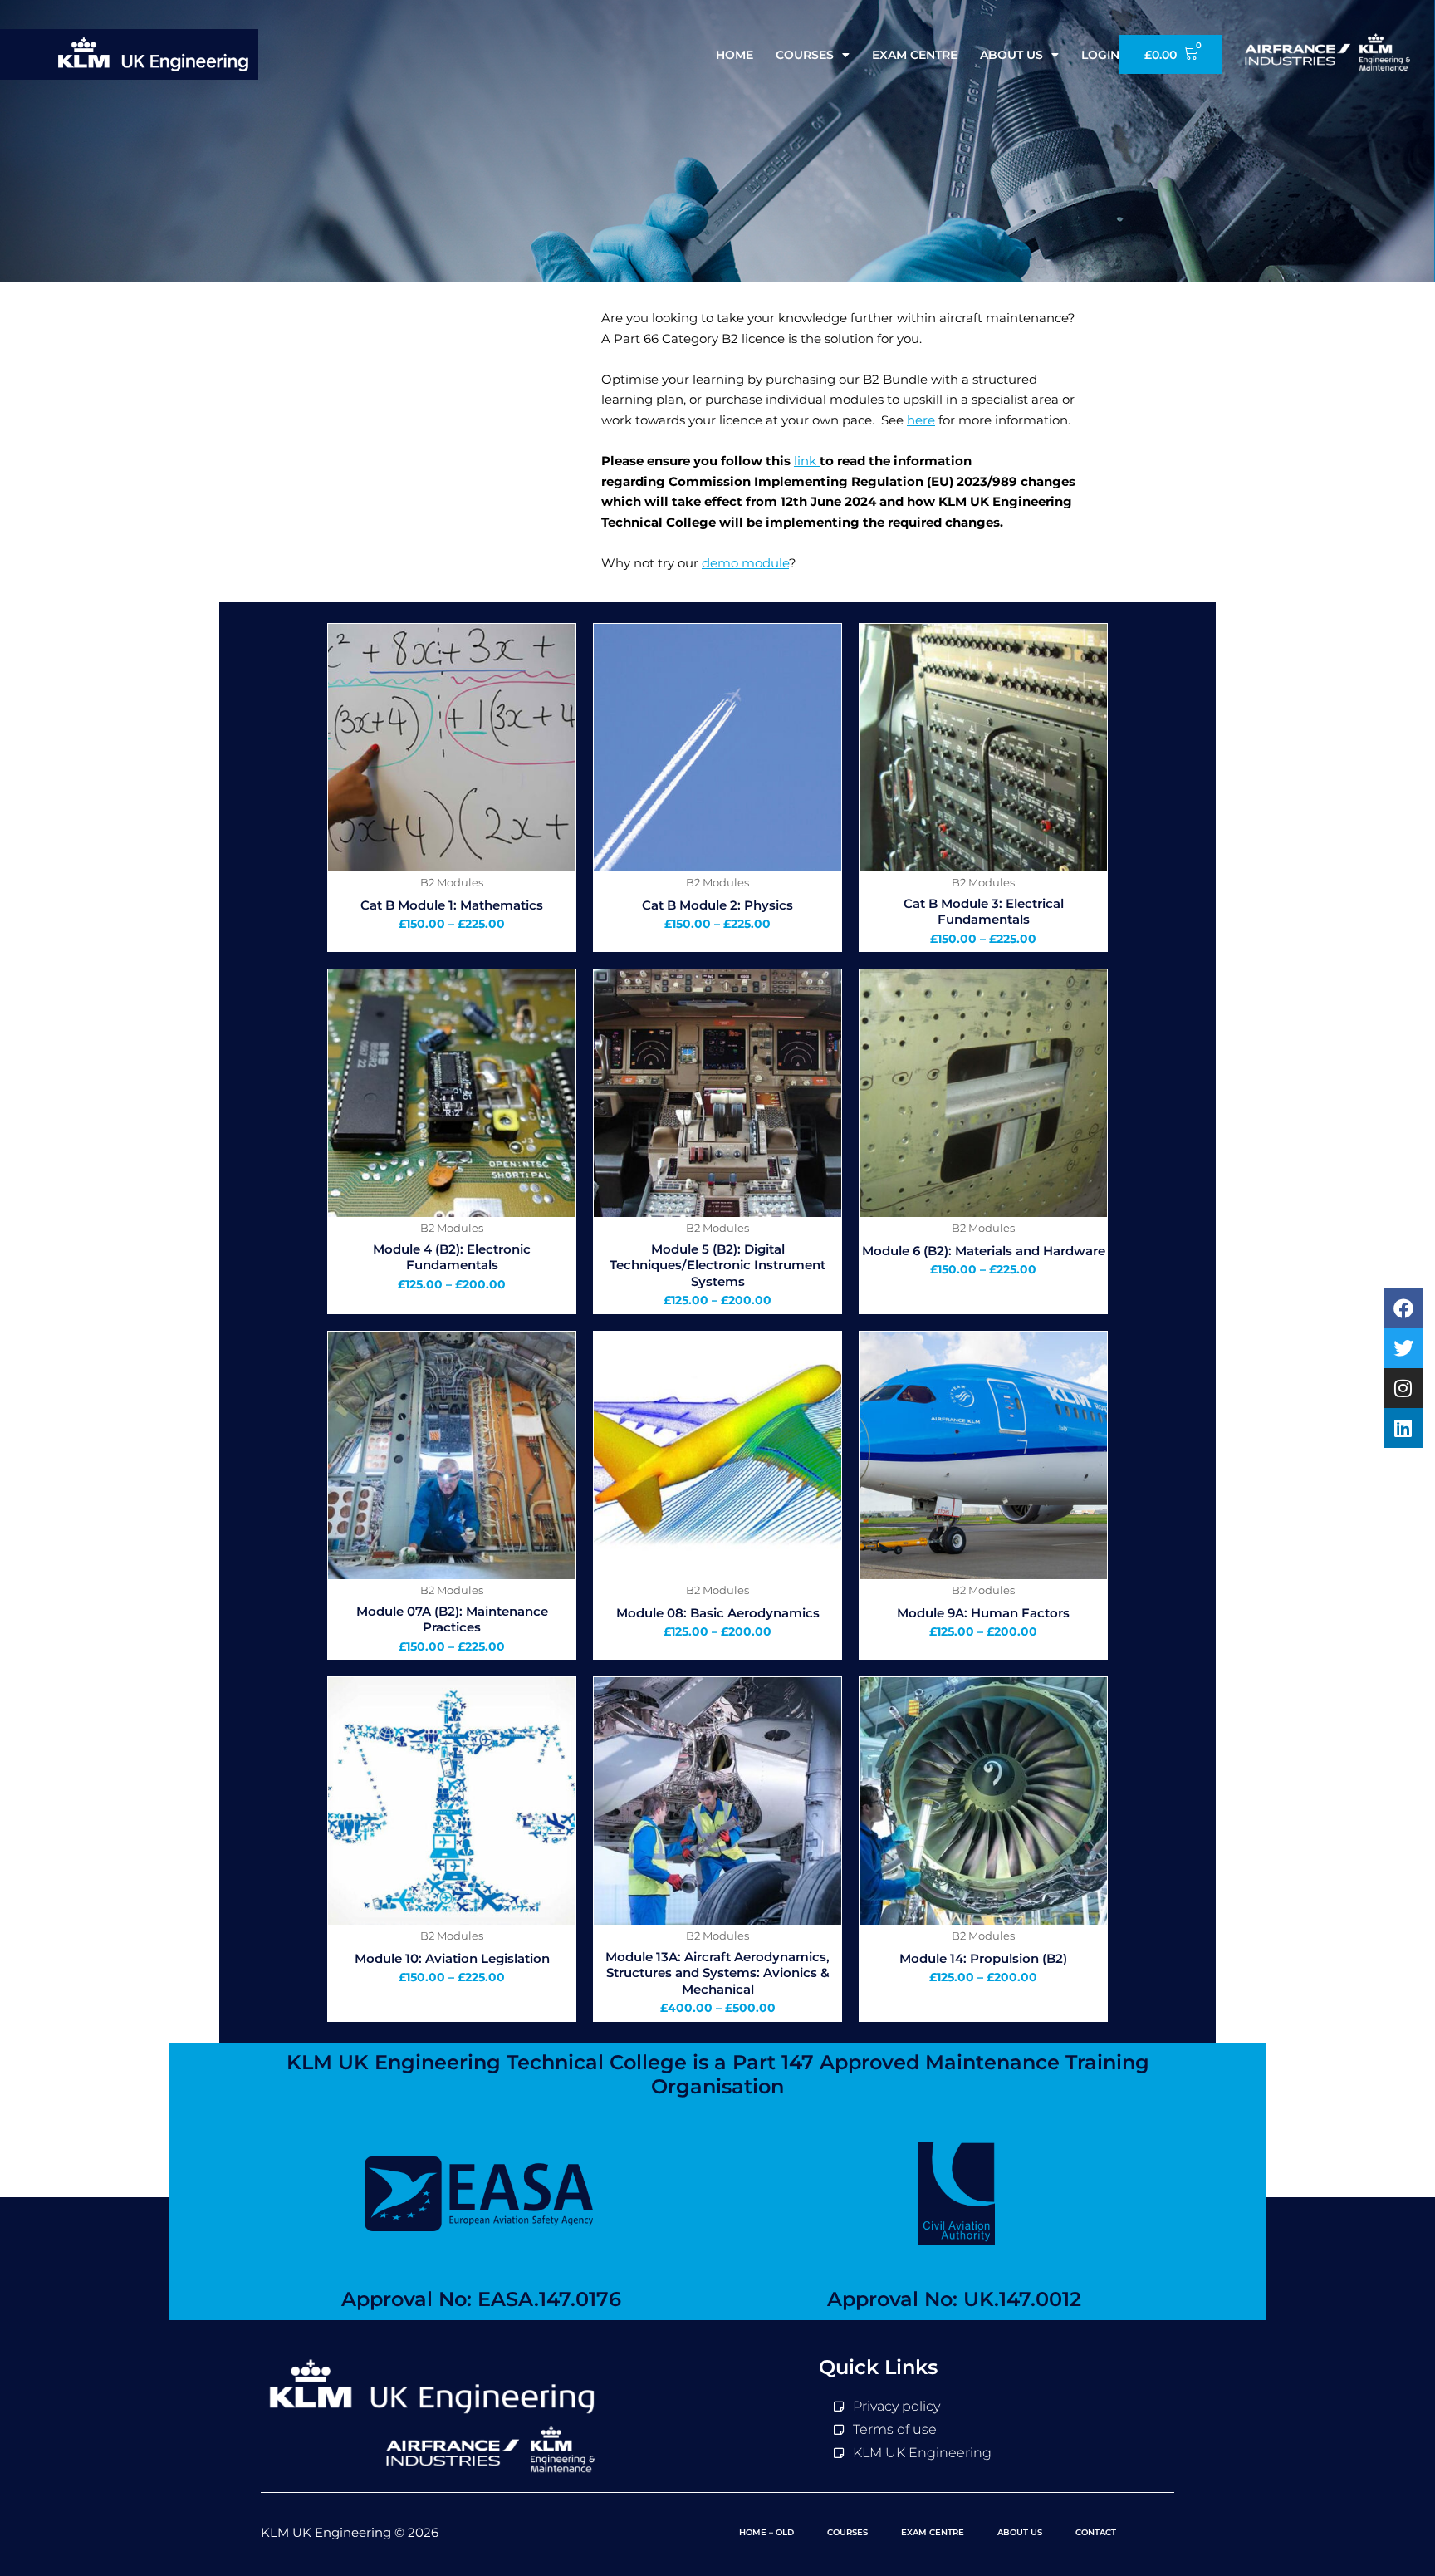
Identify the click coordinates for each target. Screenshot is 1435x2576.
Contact (1096, 2532)
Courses (805, 55)
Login (1100, 55)
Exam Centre (915, 55)
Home (735, 55)
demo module (745, 563)
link (807, 461)
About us (1011, 55)
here (921, 420)
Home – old (766, 2532)
